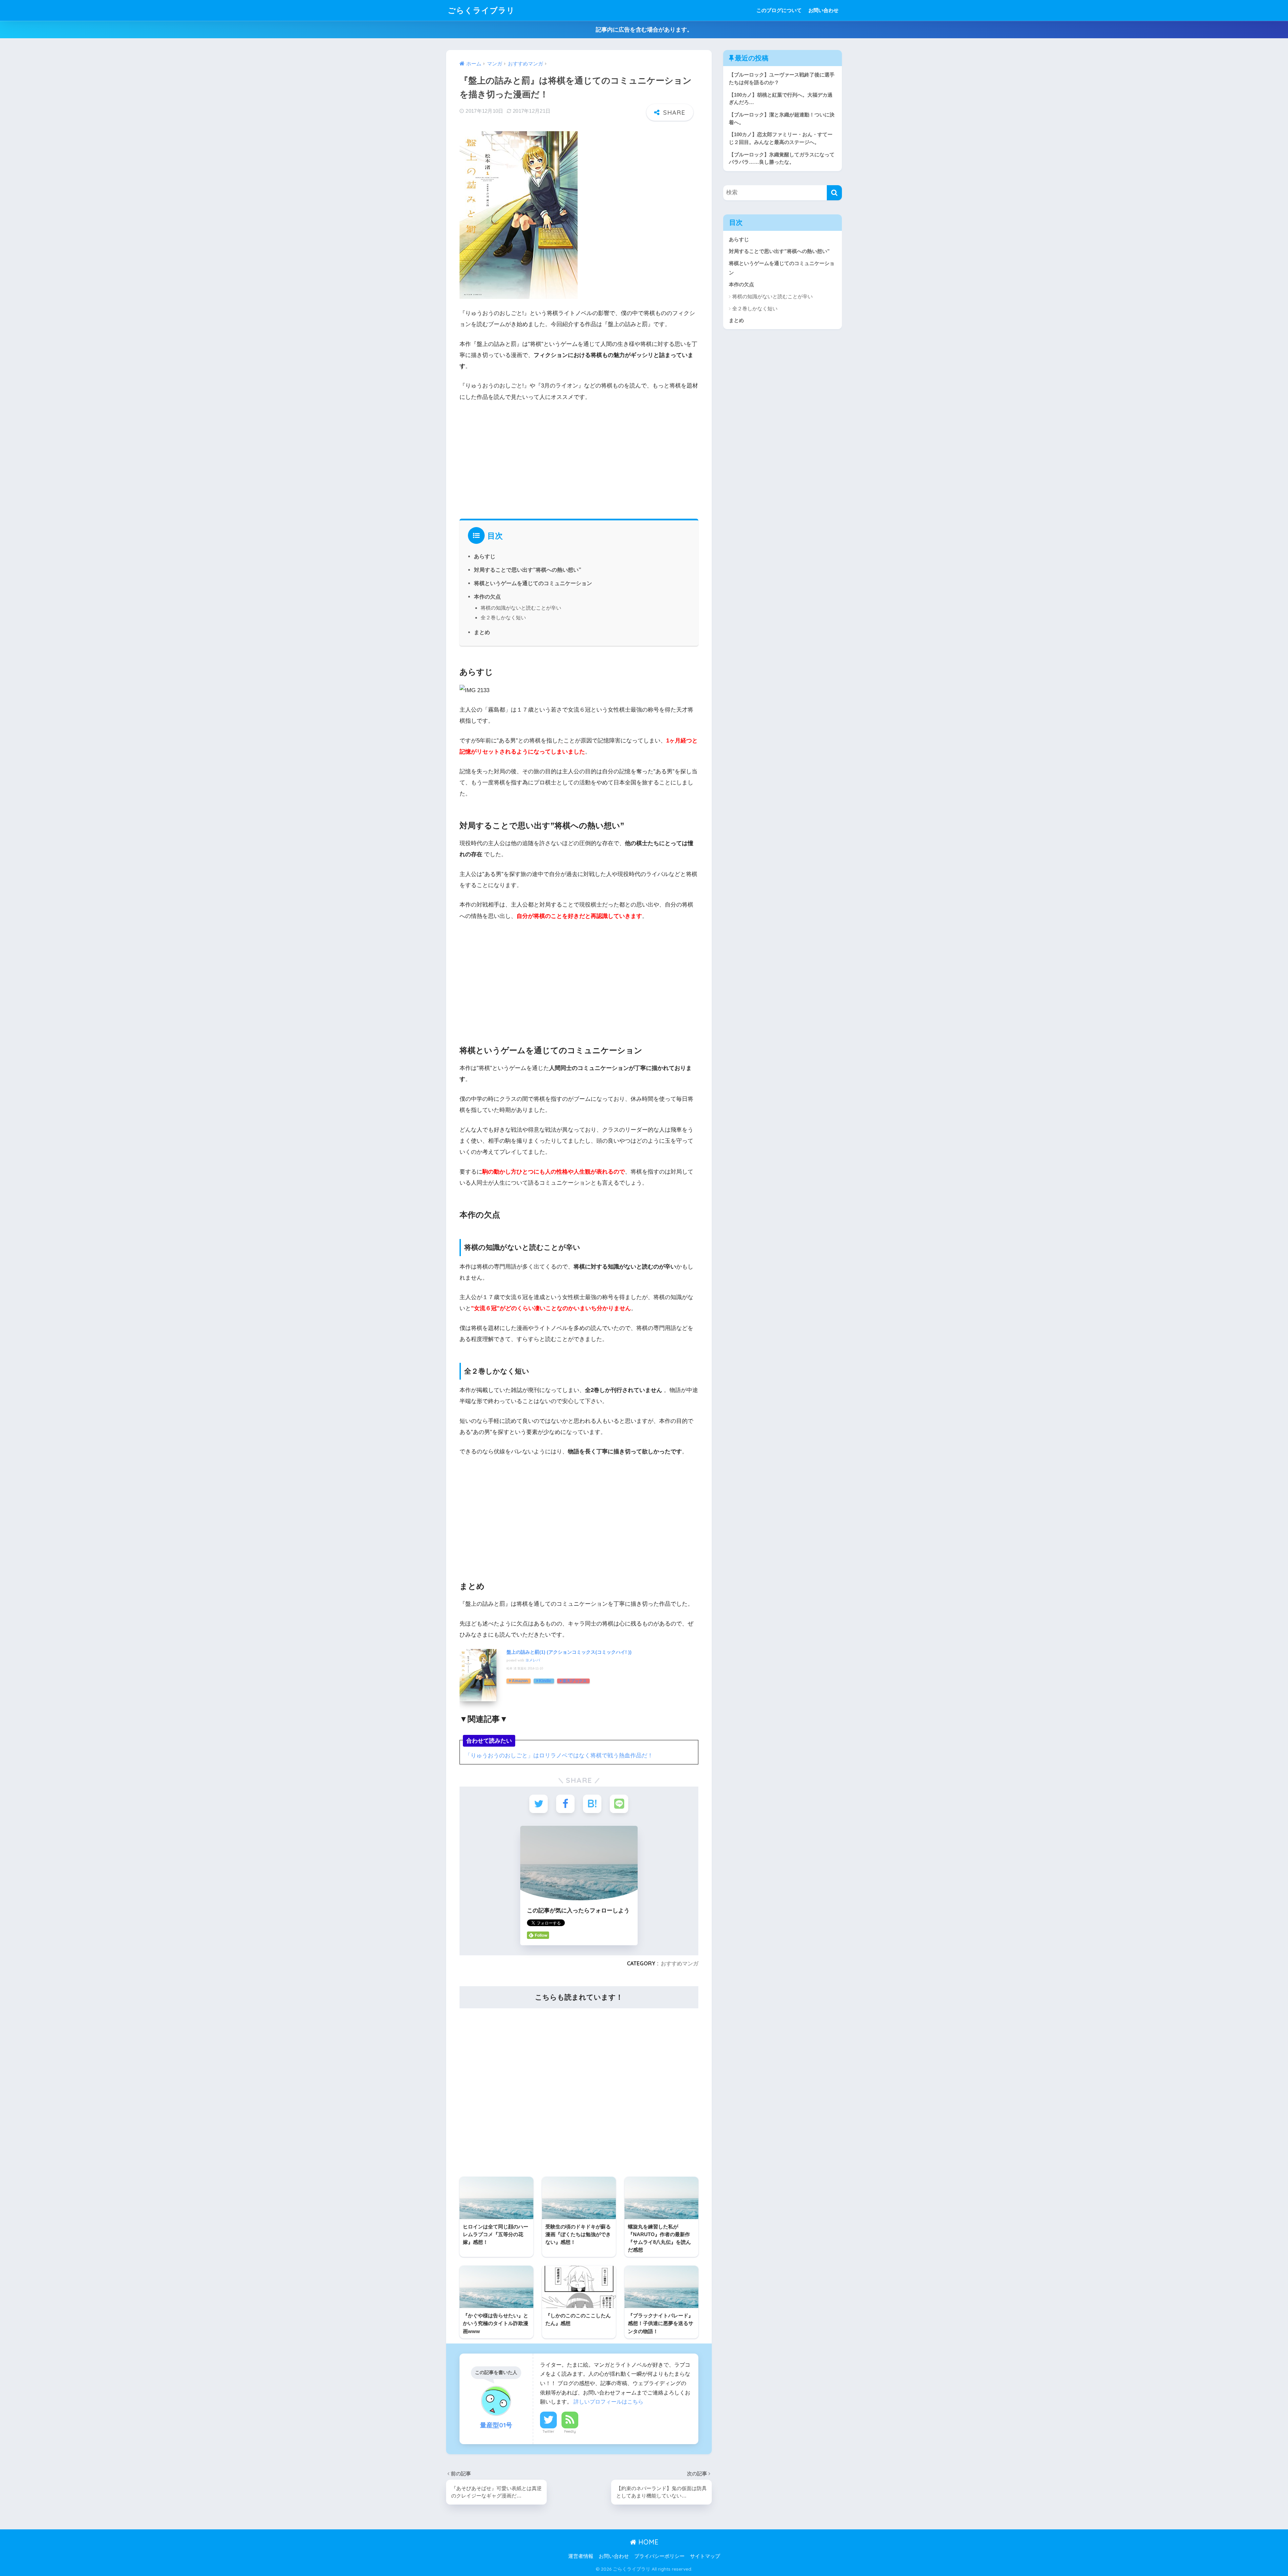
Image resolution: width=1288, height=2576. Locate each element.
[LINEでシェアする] (619, 1804)
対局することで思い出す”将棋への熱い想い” (528, 570)
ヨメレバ (533, 1660)
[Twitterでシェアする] (539, 1804)
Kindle (545, 1681)
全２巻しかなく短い (503, 617)
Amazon (520, 1681)
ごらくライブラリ (481, 10)
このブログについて (779, 10)
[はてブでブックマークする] (592, 1804)
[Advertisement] (579, 458)
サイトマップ (705, 2556)
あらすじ (485, 556)
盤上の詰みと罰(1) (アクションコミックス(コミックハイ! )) (569, 1652)
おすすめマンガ (680, 1963)
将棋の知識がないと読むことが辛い (521, 608)
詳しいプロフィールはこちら (608, 2402)
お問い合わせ (823, 10)
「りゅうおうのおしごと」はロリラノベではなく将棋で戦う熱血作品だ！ (559, 1756)
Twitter (548, 2431)
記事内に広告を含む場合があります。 (644, 30)
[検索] (834, 193)
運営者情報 (581, 2556)
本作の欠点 (487, 597)
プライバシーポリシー (659, 2556)
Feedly (570, 2431)
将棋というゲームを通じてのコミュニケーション (533, 583)
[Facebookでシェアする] (565, 1804)
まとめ (482, 632)
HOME (647, 2542)
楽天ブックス (575, 1681)
